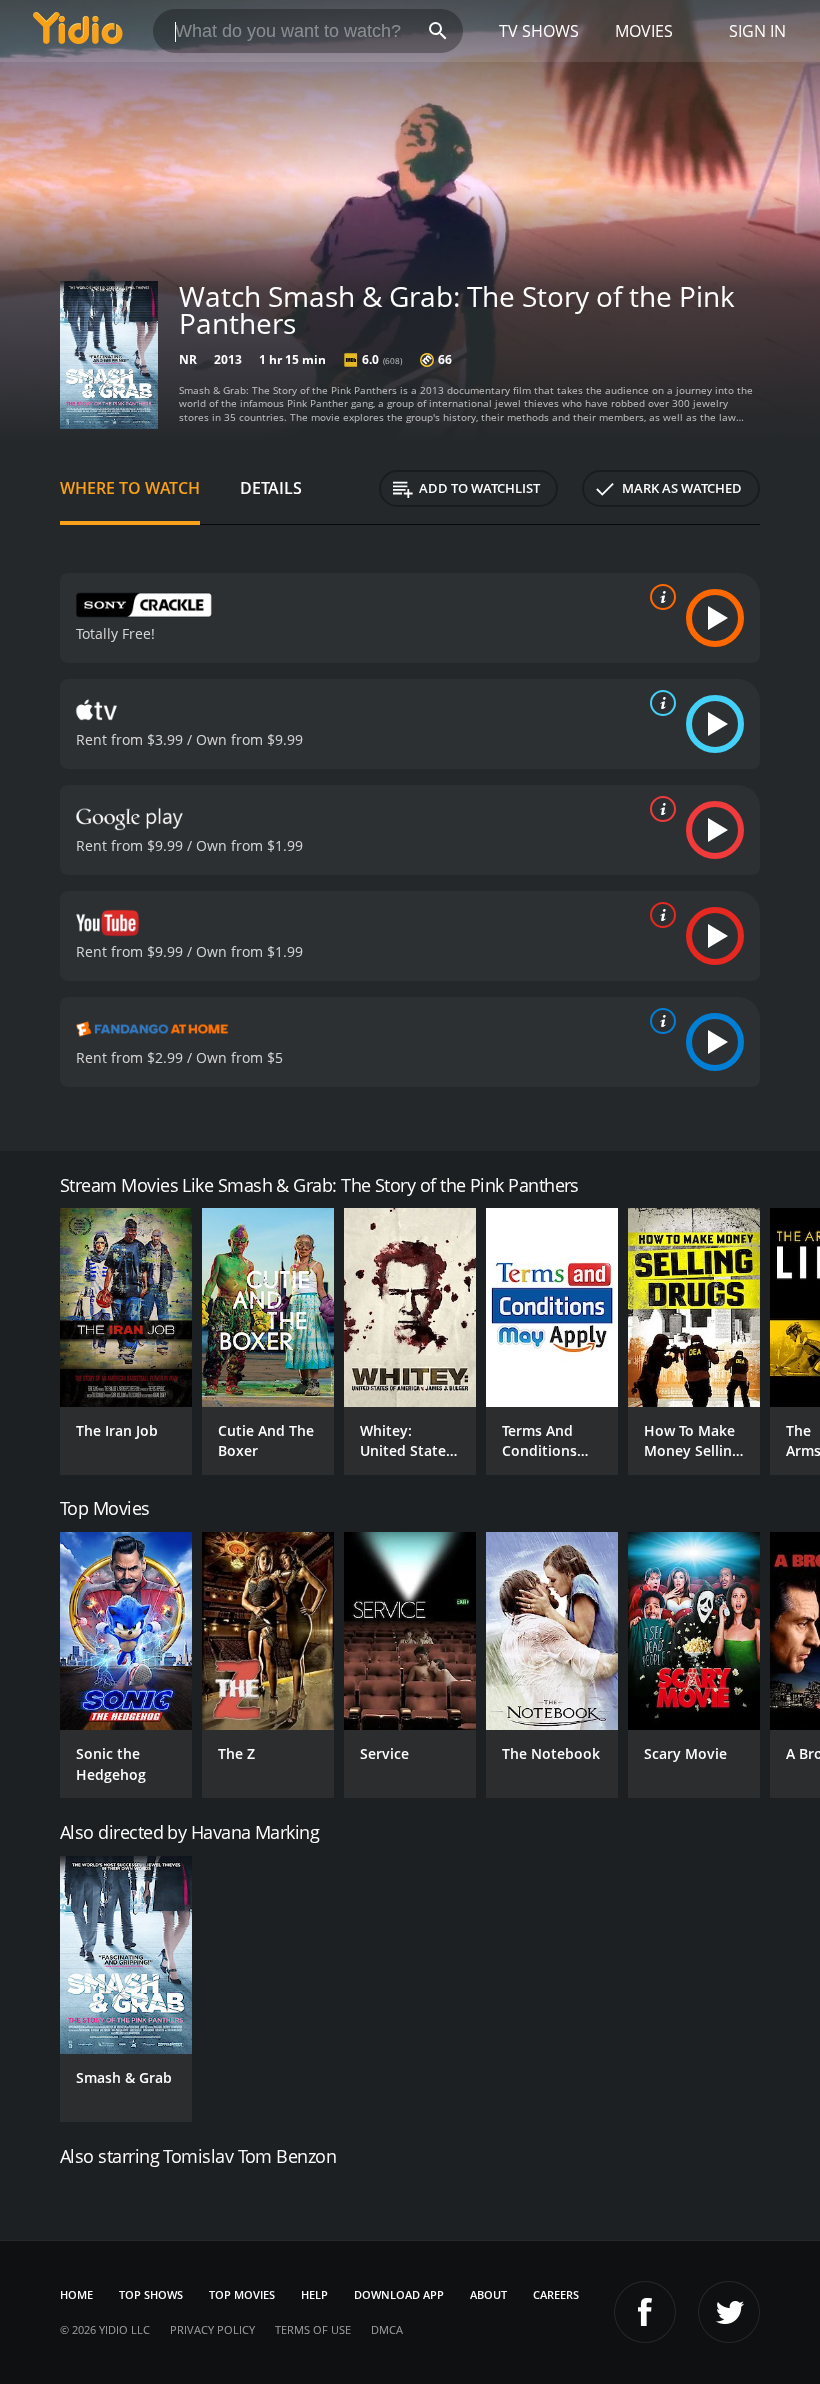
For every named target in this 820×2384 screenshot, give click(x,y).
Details (271, 488)
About (488, 2294)
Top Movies (242, 2294)
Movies (644, 31)
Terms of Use (313, 2329)
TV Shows (539, 31)
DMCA (387, 2329)
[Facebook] (645, 2312)
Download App (399, 2294)
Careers (556, 2294)
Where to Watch (130, 488)
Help (314, 2294)
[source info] (659, 597)
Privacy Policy (212, 2329)
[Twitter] (729, 2312)
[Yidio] (78, 31)
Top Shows (151, 2294)
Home (76, 2294)
